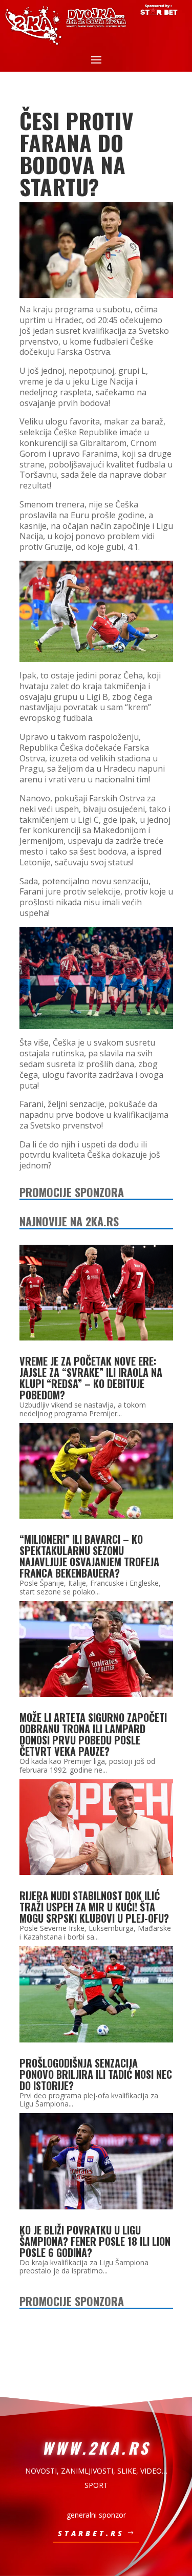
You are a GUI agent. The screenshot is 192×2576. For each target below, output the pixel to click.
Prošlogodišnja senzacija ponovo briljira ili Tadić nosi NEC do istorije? (96, 2074)
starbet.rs (91, 2533)
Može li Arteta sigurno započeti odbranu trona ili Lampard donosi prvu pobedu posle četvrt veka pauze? (93, 1734)
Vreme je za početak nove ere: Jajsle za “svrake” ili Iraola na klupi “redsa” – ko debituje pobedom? (91, 1378)
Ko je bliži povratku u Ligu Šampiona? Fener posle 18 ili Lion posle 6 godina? (95, 2241)
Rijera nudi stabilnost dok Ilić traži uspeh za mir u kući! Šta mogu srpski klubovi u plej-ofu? (94, 1907)
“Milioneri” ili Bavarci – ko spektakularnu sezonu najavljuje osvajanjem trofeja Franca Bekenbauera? (89, 1556)
